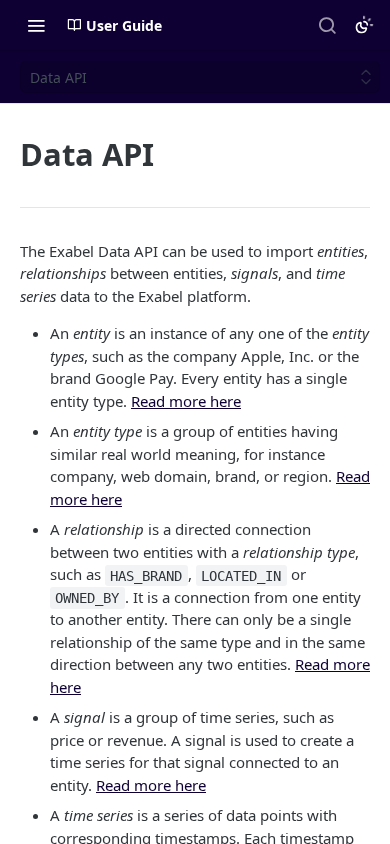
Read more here (186, 401)
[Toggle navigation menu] (36, 25)
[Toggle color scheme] (364, 25)
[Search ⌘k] (327, 25)
